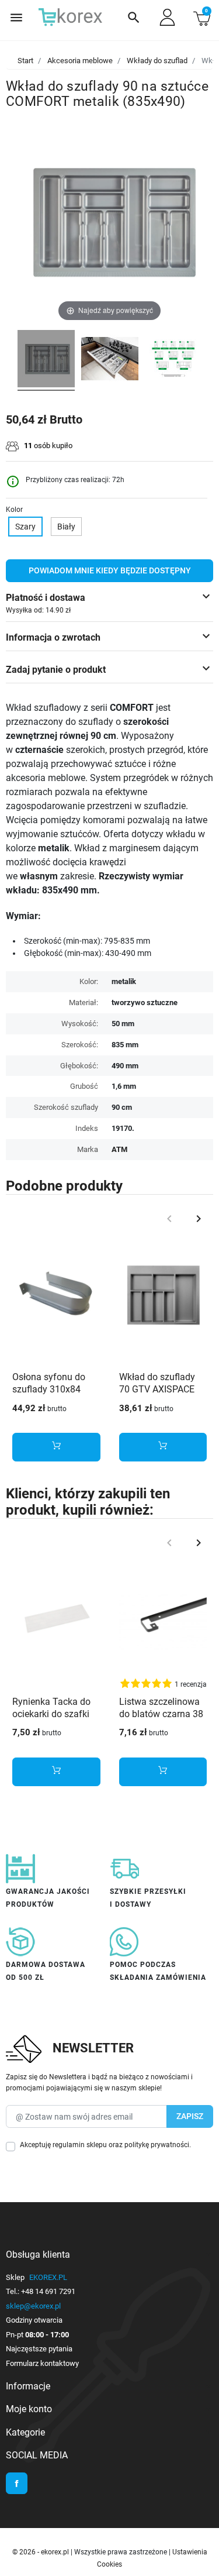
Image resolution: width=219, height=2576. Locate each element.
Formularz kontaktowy (42, 2363)
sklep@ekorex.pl (33, 2306)
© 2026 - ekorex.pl (41, 2552)
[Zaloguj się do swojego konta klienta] (167, 17)
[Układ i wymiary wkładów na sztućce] (173, 360)
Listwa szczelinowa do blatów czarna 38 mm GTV (161, 1714)
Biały (66, 527)
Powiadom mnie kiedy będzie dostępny (110, 570)
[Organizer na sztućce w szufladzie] (110, 360)
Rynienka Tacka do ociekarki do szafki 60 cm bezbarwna (51, 1714)
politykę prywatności (157, 2145)
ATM (119, 1149)
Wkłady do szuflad (157, 61)
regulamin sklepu (80, 2145)
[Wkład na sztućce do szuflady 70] (46, 360)
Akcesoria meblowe (80, 61)
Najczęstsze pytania (39, 2349)
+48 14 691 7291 (48, 2291)
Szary (25, 527)
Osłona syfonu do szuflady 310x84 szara (49, 1389)
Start (25, 61)
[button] (134, 18)
